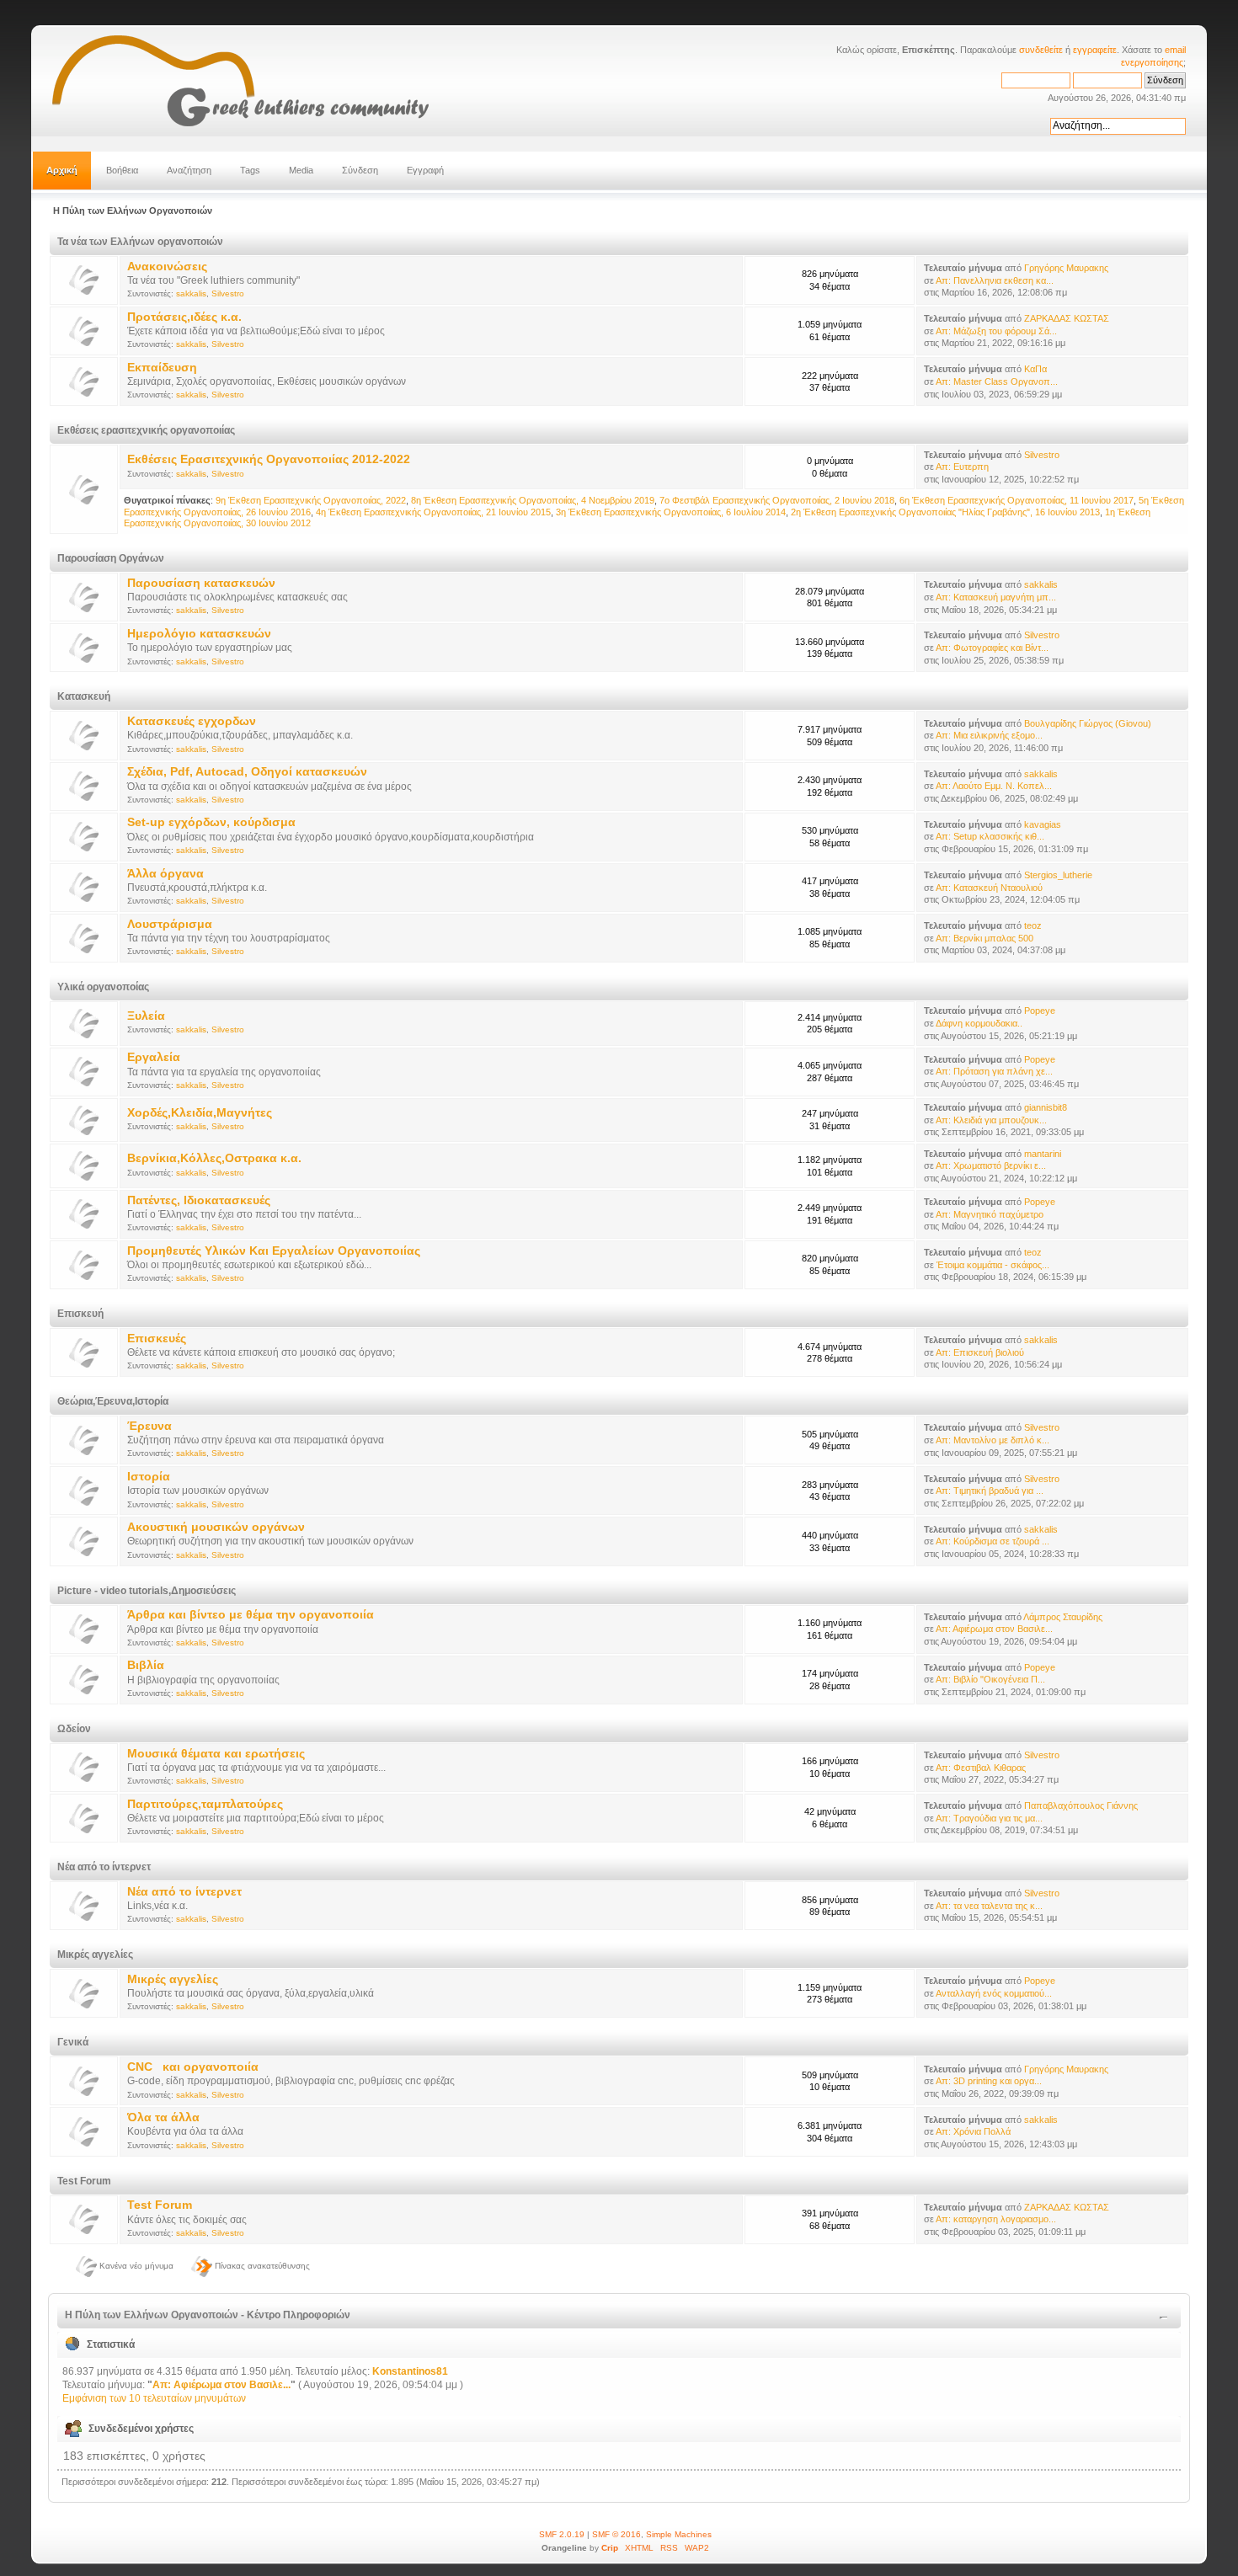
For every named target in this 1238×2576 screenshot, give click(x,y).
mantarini (1043, 1154)
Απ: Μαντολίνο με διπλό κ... (993, 1440)
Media (301, 170)
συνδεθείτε (1041, 50)
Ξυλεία (146, 1016)
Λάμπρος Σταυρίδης (1063, 1617)
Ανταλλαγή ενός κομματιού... (994, 1993)
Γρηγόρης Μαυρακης (1066, 268)
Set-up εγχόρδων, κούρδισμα (211, 822)
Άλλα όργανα (165, 874)
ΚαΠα (1035, 369)
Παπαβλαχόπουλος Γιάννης (1081, 1805)
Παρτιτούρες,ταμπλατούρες (205, 1804)
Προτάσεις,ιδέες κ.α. (184, 317)
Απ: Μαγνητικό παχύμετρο (990, 1214)
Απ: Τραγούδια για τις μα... (989, 1818)
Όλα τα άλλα (163, 2117)
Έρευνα (149, 1426)
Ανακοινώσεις (167, 267)
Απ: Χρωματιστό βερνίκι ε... (991, 1165)
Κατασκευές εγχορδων (192, 721)
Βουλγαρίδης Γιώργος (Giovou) (1088, 723)
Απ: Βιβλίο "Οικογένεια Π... (990, 1679)
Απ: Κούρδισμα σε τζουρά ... (993, 1541)
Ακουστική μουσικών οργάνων (216, 1527)
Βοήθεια (122, 170)
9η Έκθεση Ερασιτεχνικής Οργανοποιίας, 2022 (311, 500)
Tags (250, 170)
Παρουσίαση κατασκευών (201, 583)
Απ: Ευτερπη (962, 467)
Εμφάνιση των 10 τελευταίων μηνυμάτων (154, 2398)
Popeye (1040, 1011)
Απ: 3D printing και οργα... (989, 2081)
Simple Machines (679, 2534)
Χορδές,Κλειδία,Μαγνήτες (200, 1113)
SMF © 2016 (616, 2534)
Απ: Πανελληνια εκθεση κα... (995, 280)
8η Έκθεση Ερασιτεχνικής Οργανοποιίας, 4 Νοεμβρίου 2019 (533, 500)
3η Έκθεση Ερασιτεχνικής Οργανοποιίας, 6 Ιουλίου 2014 (671, 512)
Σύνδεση (360, 170)
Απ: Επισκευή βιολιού (980, 1352)
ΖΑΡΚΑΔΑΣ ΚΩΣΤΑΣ (1067, 318)
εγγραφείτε (1095, 50)
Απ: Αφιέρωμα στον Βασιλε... (994, 1629)
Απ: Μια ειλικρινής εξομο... (989, 735)
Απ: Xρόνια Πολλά (973, 2131)
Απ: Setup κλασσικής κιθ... (990, 836)
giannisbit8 (1046, 1107)
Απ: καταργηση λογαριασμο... (996, 2219)
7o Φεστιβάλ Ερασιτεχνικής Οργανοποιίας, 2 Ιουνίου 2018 (777, 500)
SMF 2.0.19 (562, 2534)
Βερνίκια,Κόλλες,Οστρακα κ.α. (214, 1158)
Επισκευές (157, 1339)
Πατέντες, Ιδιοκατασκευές (199, 1200)
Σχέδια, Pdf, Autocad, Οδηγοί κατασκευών (247, 772)
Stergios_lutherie (1058, 875)
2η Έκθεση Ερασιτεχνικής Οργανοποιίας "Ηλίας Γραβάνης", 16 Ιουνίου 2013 (945, 512)
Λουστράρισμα (170, 924)
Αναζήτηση (189, 170)
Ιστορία (149, 1477)
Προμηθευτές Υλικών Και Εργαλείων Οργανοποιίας (274, 1251)
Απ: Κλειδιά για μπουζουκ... (991, 1120)
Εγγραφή (425, 170)
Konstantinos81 (410, 2371)
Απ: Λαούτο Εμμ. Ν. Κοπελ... (994, 786)
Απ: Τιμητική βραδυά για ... (990, 1491)
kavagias (1043, 824)
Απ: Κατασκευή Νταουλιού (989, 888)
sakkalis (191, 293)
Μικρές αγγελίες (173, 1979)
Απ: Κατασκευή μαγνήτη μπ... (996, 597)
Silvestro (228, 293)
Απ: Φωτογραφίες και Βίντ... (992, 648)
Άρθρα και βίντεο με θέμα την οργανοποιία (251, 1615)
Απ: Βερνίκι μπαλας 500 (985, 938)
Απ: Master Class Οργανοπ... (997, 381)
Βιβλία (146, 1665)
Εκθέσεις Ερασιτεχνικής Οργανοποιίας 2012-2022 (269, 459)
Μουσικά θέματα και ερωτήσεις (216, 1754)
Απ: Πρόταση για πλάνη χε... (994, 1071)
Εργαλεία (154, 1057)
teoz (1033, 925)
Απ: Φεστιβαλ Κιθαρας (981, 1768)
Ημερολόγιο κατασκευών (199, 634)
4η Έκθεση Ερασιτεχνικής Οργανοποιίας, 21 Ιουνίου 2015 (433, 512)
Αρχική (62, 170)
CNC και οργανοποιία (193, 2067)
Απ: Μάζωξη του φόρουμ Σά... (996, 331)
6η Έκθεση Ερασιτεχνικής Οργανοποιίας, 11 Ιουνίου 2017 (1017, 500)
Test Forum (160, 2205)
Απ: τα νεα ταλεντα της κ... (989, 1906)
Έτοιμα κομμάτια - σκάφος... (993, 1265)
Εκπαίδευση (162, 368)
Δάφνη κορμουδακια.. (979, 1023)
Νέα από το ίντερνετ (184, 1892)
